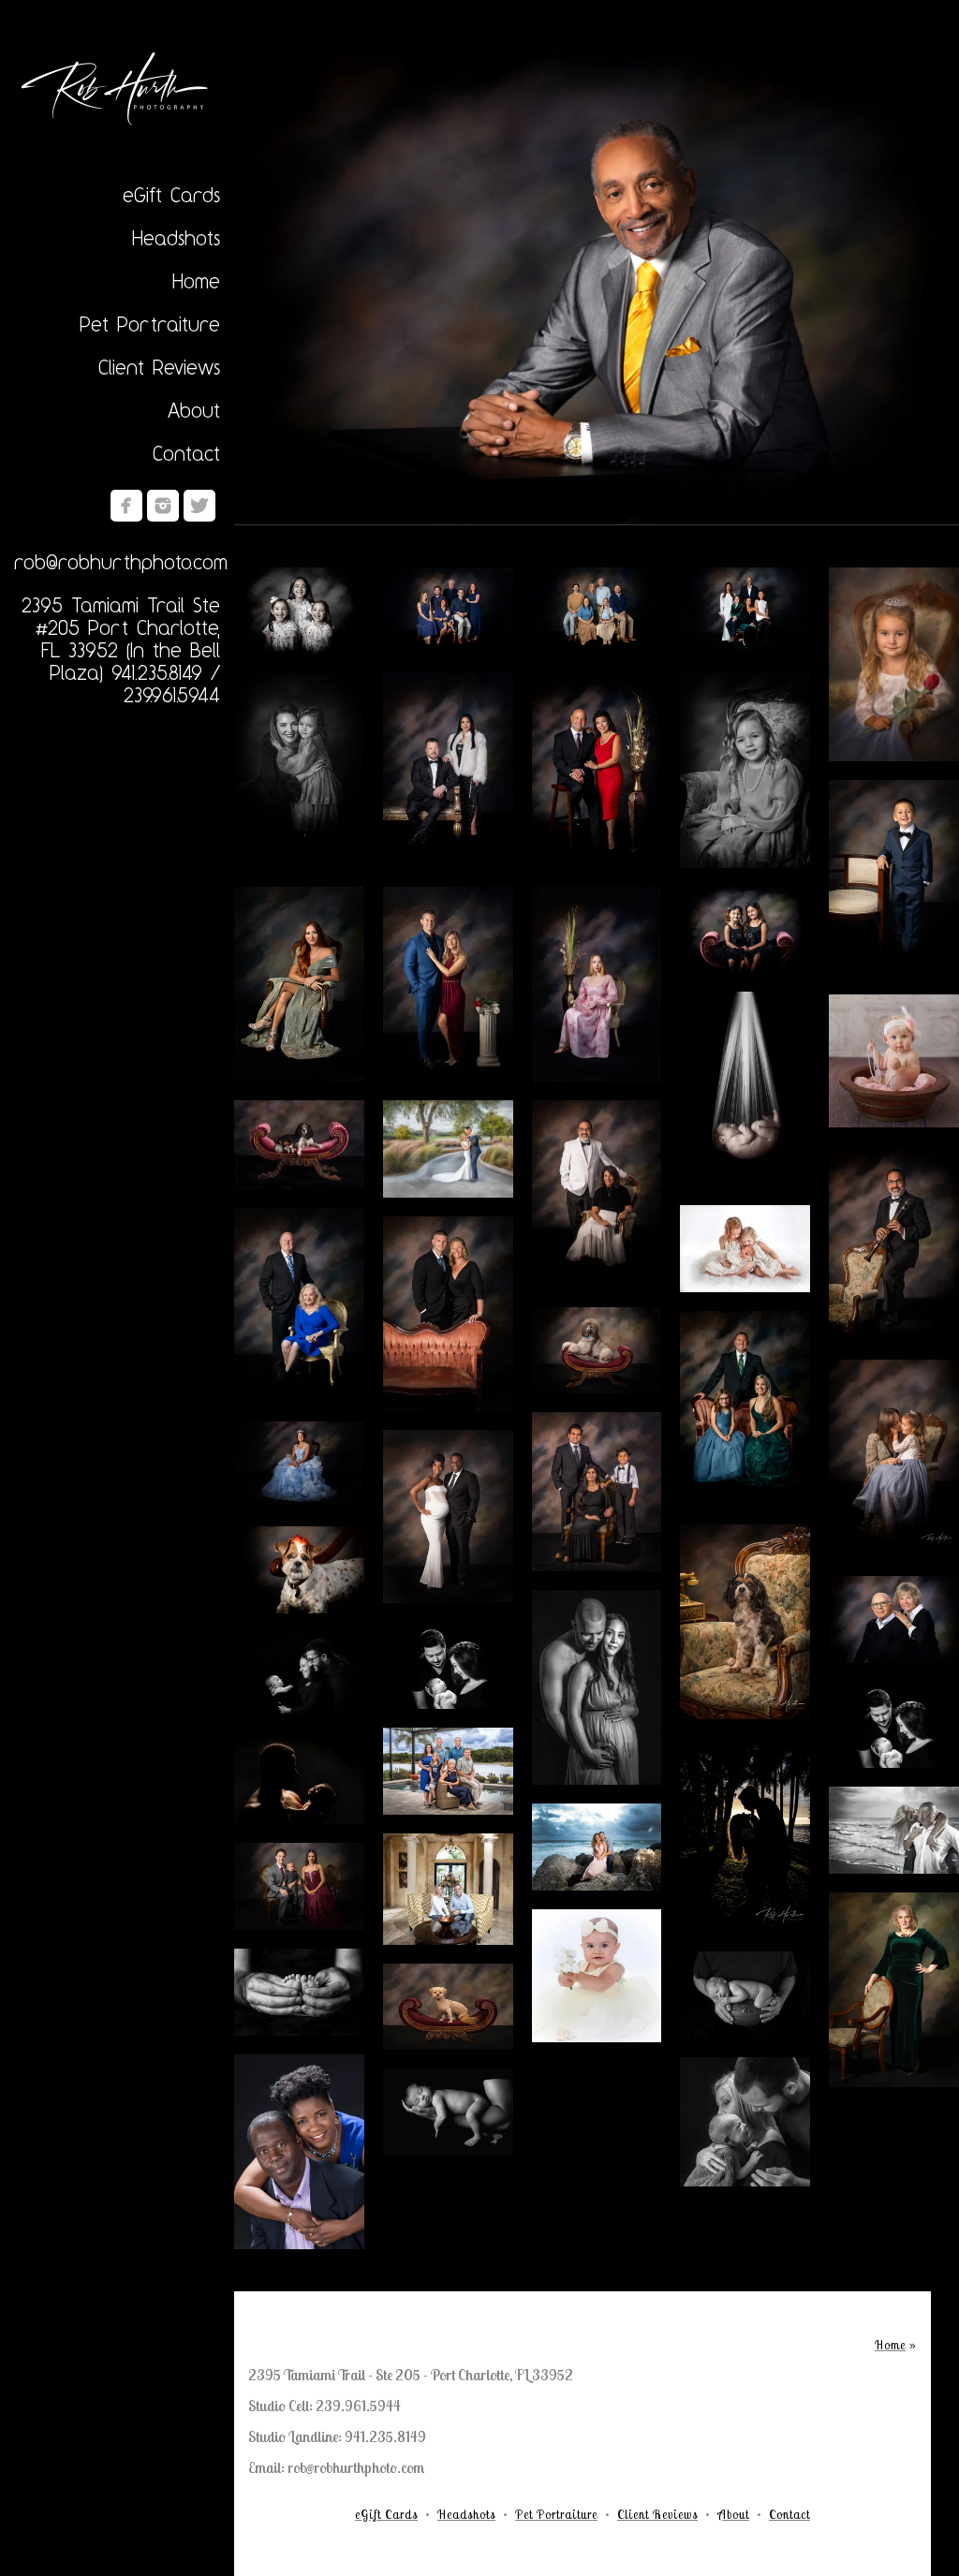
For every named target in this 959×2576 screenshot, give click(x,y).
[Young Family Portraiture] (745, 1408)
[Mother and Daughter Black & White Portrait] (299, 770)
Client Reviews (159, 367)
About (194, 410)
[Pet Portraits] (299, 1570)
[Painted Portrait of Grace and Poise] (597, 984)
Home (196, 281)
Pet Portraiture (150, 324)
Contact (186, 453)
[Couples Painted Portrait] (894, 1619)
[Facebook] (126, 506)
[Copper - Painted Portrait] (894, 1990)
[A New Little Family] (448, 1665)
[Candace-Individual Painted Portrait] (299, 984)
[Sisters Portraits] (299, 611)
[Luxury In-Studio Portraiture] (299, 1305)
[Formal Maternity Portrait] (448, 1516)
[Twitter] (199, 506)
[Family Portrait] (448, 611)
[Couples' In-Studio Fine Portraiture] (448, 1314)
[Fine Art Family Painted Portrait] (745, 611)
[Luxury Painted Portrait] (448, 984)
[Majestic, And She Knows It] (597, 1351)
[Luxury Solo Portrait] (597, 284)
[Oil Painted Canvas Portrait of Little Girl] (894, 665)
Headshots (176, 238)
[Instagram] (163, 506)
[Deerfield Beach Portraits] (597, 1847)
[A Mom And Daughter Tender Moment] (894, 1458)
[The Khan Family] (597, 1491)
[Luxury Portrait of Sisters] (745, 930)
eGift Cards (171, 195)
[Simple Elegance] (597, 770)
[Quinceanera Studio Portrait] (299, 1465)
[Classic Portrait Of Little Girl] (745, 770)
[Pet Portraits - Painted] (745, 1622)
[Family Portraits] (597, 611)
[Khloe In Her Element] (299, 1145)
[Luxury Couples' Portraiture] (448, 770)
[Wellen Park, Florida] (448, 1771)
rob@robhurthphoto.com (121, 562)
